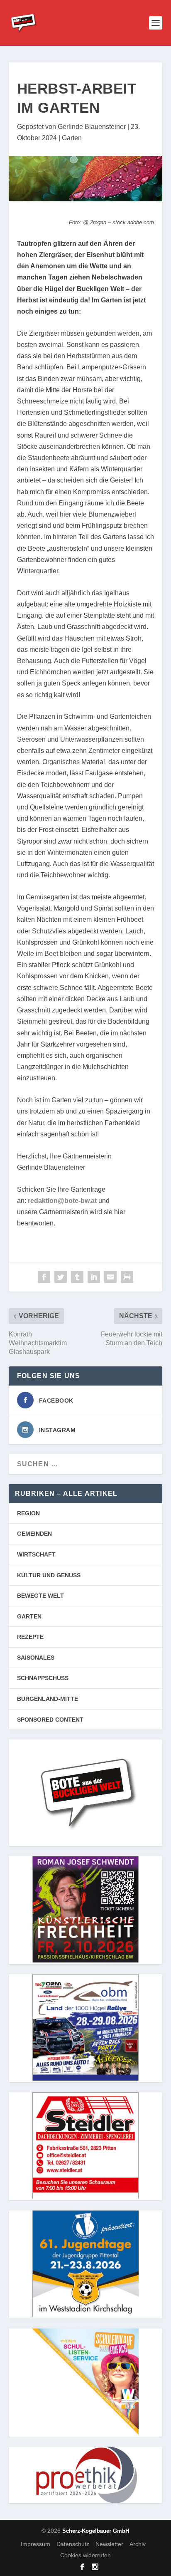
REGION (28, 1513)
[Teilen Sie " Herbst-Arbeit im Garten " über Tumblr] (77, 1277)
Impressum (35, 2544)
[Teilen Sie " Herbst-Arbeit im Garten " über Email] (110, 1277)
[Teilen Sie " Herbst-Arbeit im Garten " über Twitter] (61, 1277)
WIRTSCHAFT (36, 1554)
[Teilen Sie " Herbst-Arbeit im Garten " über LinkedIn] (94, 1277)
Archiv (138, 2544)
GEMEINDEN (34, 1534)
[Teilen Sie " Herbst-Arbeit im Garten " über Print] (127, 1277)
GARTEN (29, 1616)
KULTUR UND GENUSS (49, 1575)
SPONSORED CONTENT (50, 1720)
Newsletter (109, 2544)
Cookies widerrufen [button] (85, 2555)
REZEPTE (30, 1637)
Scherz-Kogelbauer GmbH (96, 2531)
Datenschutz (73, 2544)
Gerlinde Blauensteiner (92, 127)
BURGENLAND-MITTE (48, 1699)
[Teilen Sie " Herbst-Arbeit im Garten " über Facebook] (44, 1277)
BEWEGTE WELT (40, 1596)
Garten (72, 138)
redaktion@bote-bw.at (62, 1201)
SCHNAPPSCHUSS (43, 1678)
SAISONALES (36, 1658)
